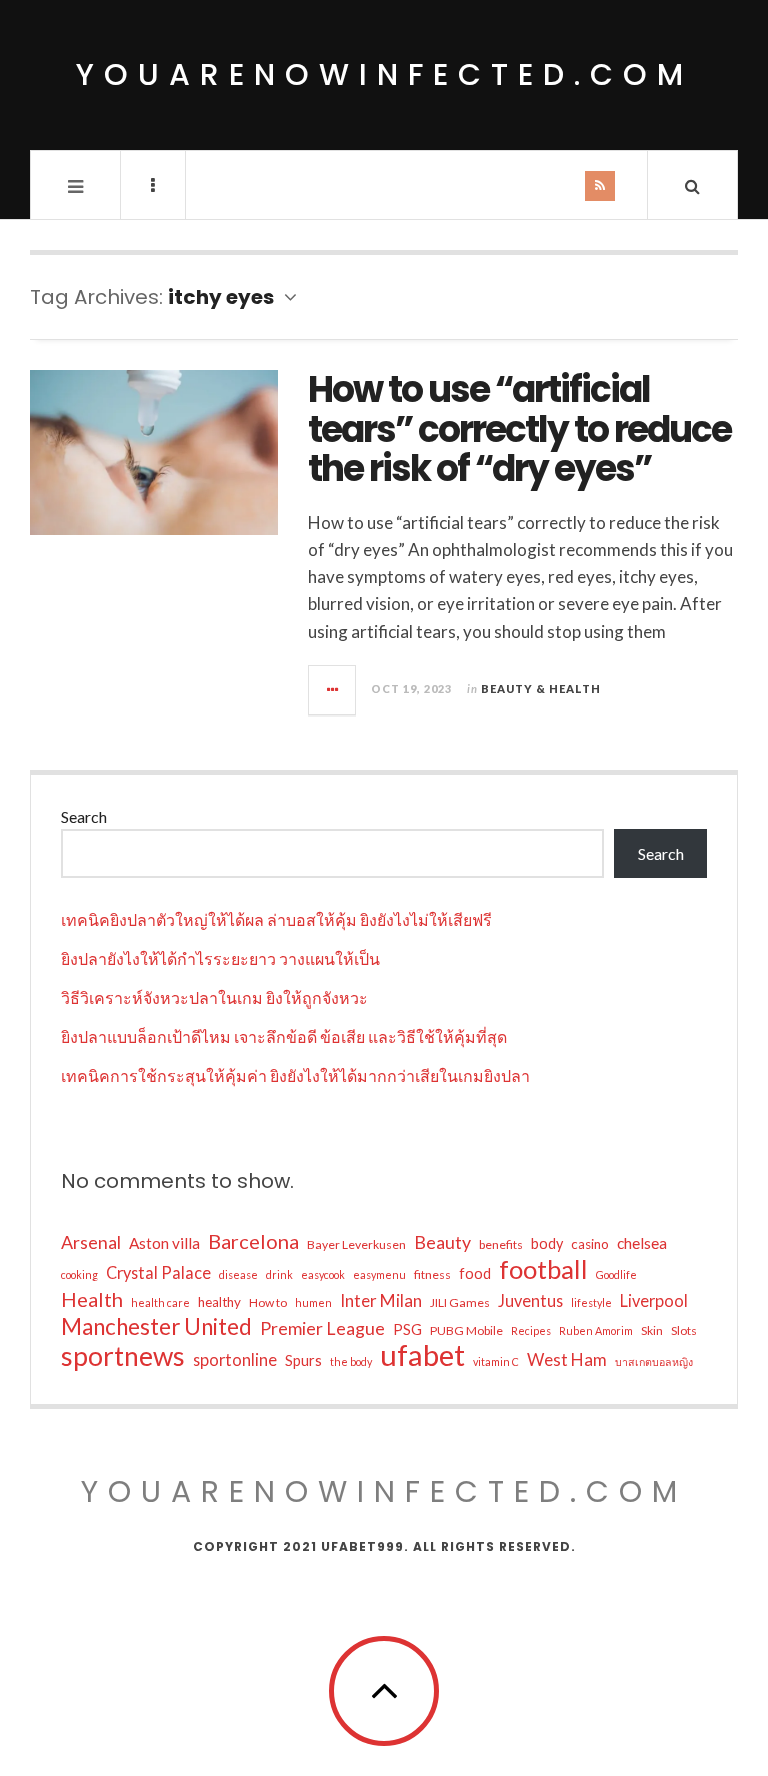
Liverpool (654, 1300)
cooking (79, 1274)
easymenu (379, 1274)
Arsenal (91, 1242)
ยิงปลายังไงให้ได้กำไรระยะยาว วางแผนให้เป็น (220, 958)
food (475, 1273)
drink (279, 1274)
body (547, 1243)
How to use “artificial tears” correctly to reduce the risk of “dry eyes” (519, 429)
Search (84, 816)
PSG (407, 1329)
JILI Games (460, 1302)
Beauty (442, 1242)
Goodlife (616, 1274)
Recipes (531, 1330)
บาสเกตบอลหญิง (654, 1361)
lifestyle (591, 1302)
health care (160, 1302)
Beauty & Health (541, 688)
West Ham (567, 1359)
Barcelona (253, 1241)
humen (313, 1302)
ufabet (422, 1355)
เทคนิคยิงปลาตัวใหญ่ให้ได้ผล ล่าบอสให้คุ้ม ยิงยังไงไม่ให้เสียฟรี (276, 919)
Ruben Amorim (596, 1330)
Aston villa (164, 1243)
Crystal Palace (158, 1272)
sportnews (123, 1356)
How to (268, 1302)
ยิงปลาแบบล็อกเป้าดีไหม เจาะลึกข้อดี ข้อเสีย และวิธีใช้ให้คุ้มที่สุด (284, 1036)
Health (92, 1299)
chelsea (642, 1243)
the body (351, 1361)
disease (238, 1274)
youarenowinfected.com (384, 74)
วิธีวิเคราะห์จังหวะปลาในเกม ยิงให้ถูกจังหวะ (214, 997)
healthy (219, 1302)
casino (590, 1244)
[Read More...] (333, 690)
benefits (501, 1244)
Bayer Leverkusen (356, 1244)
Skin (652, 1330)
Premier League (322, 1328)
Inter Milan (381, 1300)
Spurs (303, 1360)
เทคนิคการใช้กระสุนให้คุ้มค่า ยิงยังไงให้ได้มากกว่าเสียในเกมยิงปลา (295, 1075)
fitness (432, 1274)
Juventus (530, 1300)
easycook (323, 1274)
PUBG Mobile (466, 1330)
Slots (684, 1330)
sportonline (235, 1359)
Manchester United (156, 1327)
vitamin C (496, 1361)
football (543, 1269)
